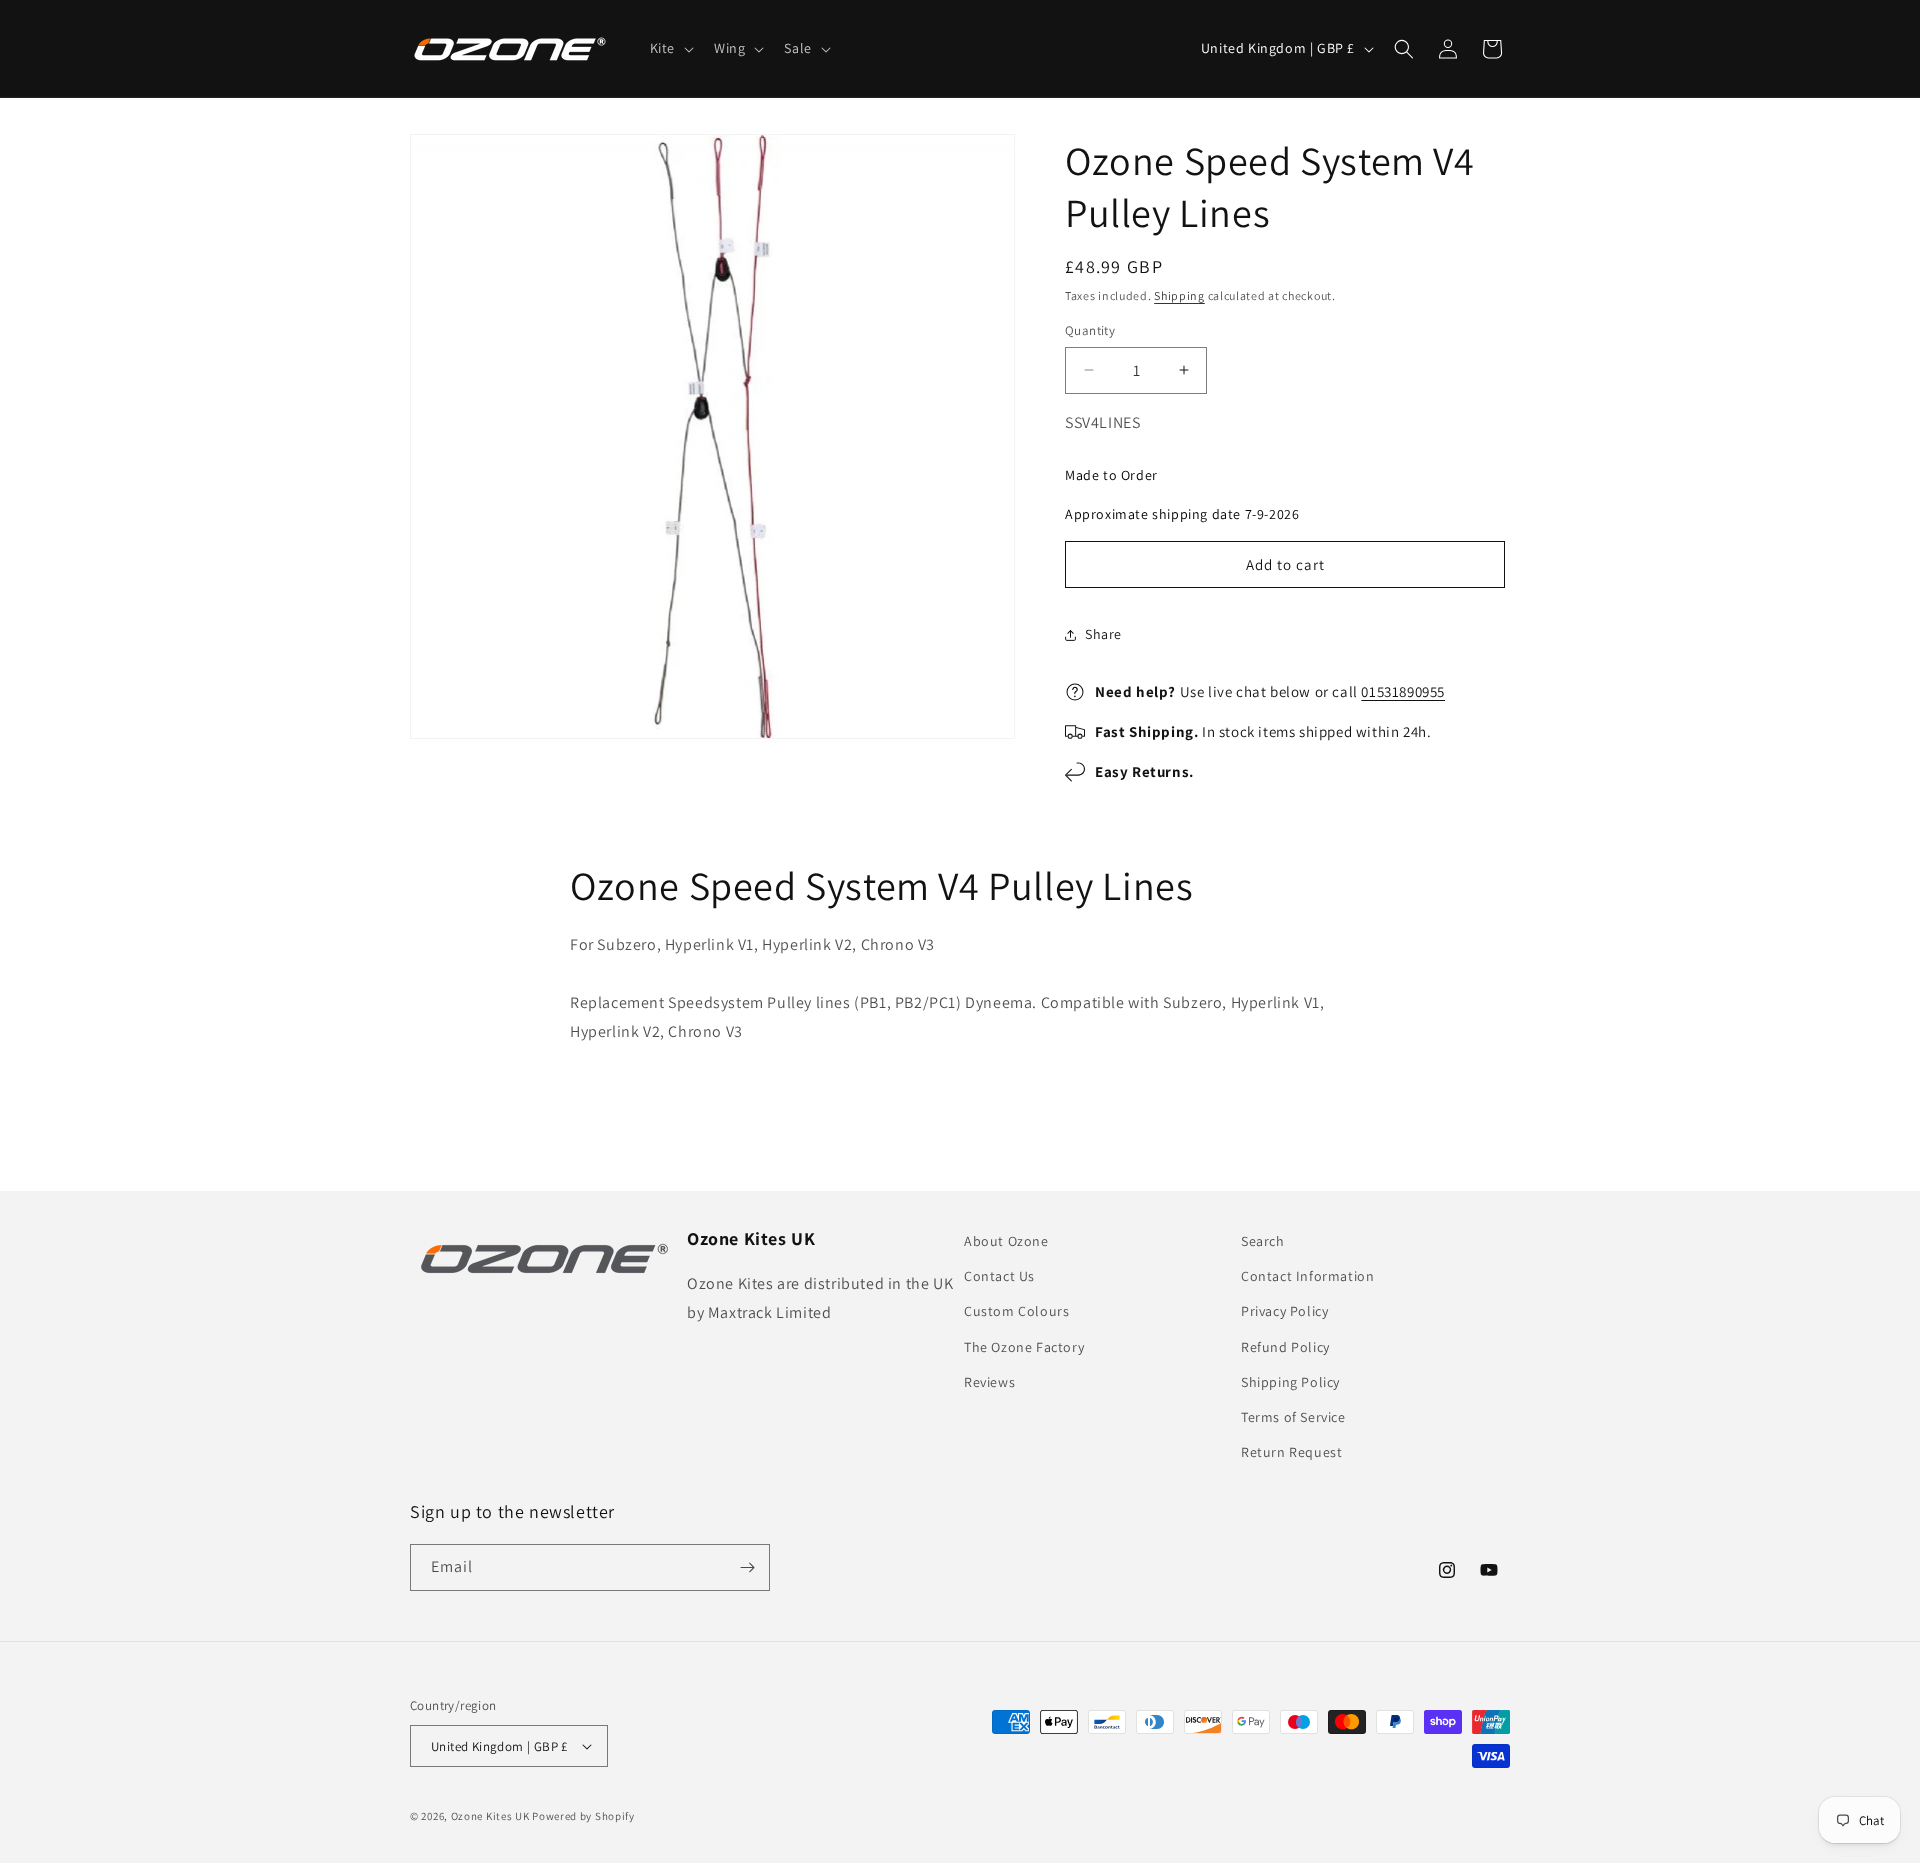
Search (1263, 1241)
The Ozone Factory (1024, 1347)
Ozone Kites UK (490, 1816)
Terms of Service (1293, 1417)
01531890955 (1403, 691)
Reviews (989, 1382)
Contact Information (1307, 1276)
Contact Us (999, 1276)
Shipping (1179, 295)
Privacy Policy (1284, 1311)
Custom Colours (1016, 1311)
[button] (670, 48)
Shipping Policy (1290, 1382)
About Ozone (1006, 1241)
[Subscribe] (747, 1567)
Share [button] (1103, 634)
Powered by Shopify (583, 1816)
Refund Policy (1285, 1347)
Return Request (1291, 1452)
